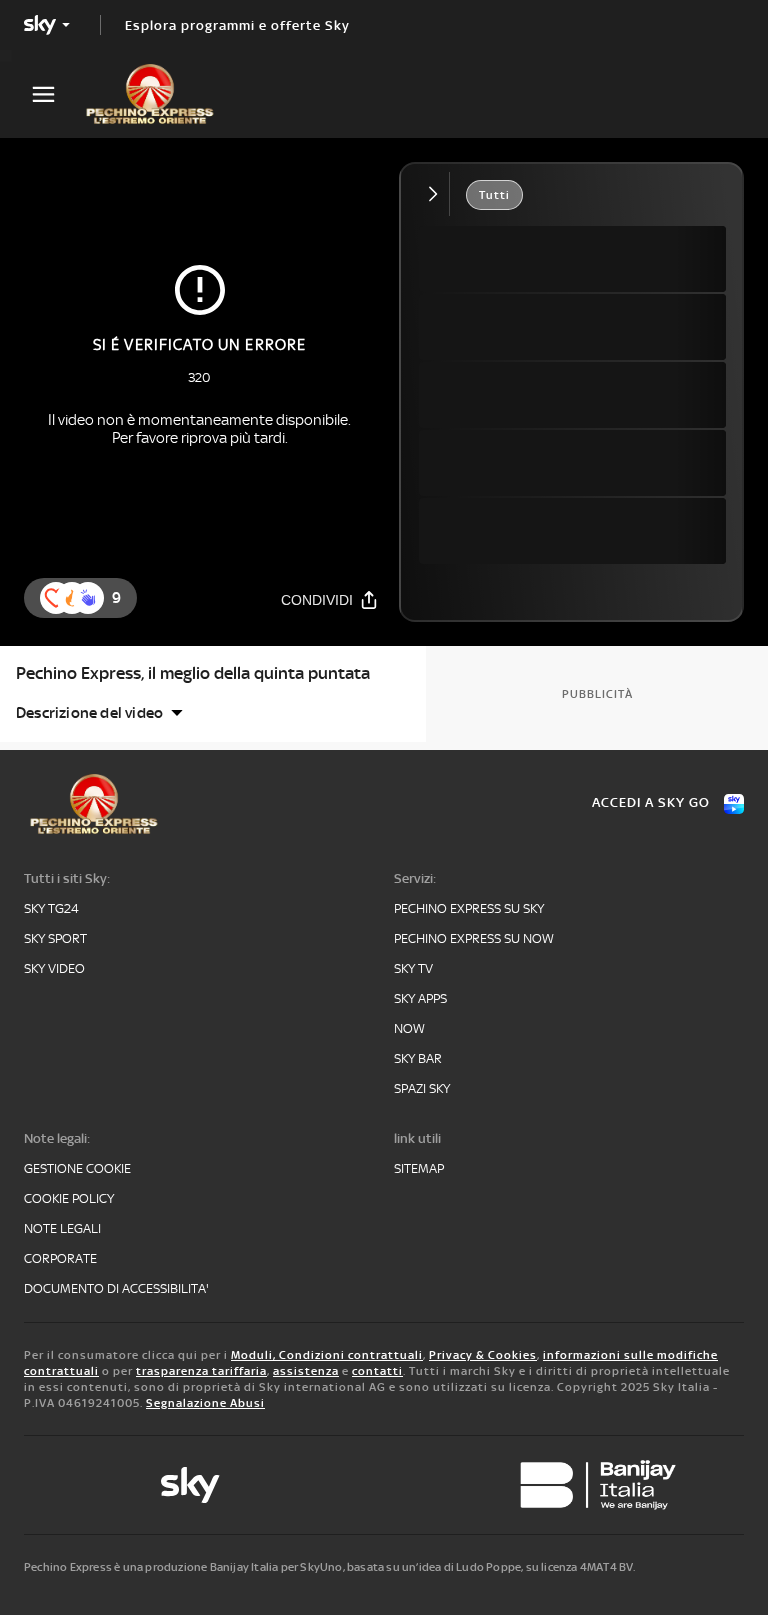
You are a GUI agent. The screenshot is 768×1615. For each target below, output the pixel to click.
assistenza (306, 1371)
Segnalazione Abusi (205, 1403)
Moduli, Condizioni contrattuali (327, 1355)
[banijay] (598, 1485)
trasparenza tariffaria (201, 1371)
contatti (377, 1371)
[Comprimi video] (437, 194)
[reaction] (88, 598)
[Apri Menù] (56, 94)
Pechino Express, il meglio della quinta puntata (193, 673)
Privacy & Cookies (483, 1355)
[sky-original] (190, 1485)
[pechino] (160, 94)
